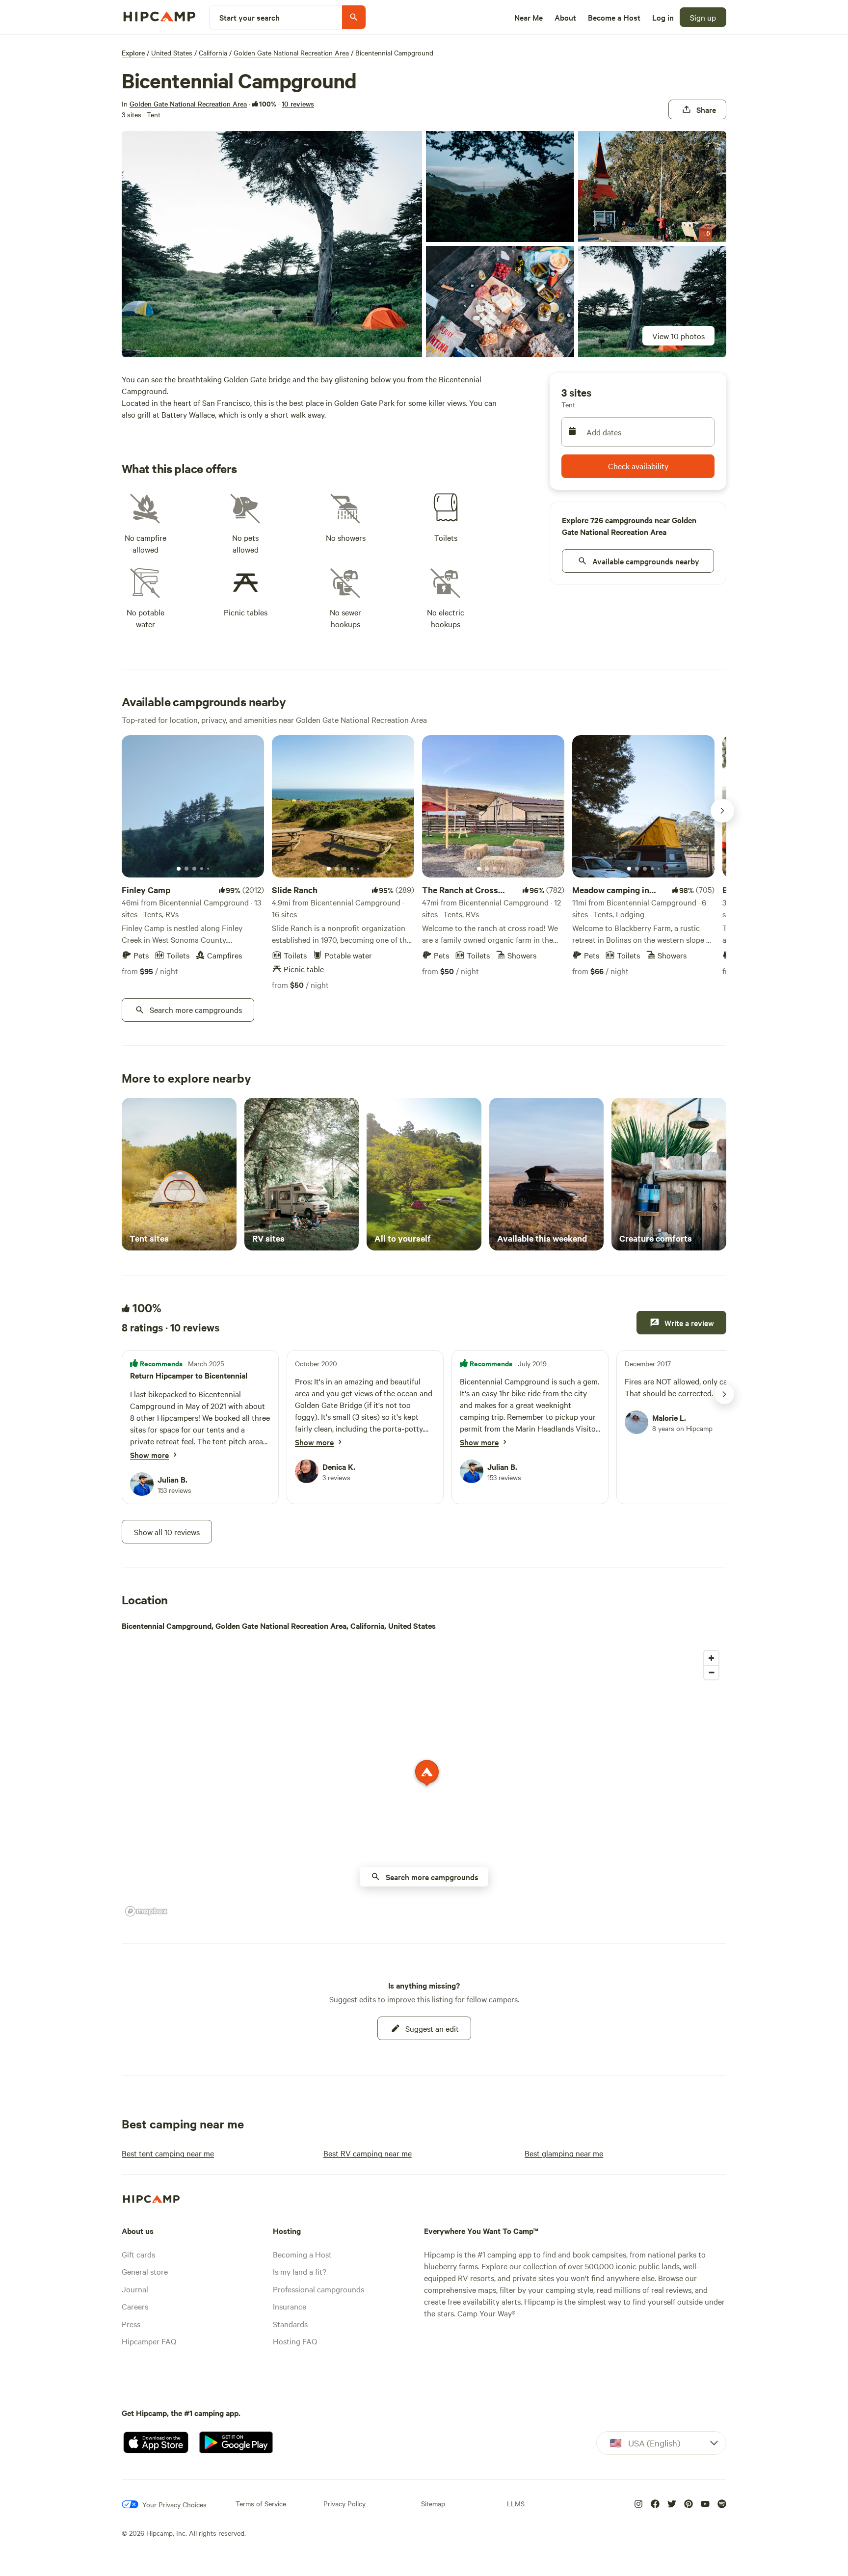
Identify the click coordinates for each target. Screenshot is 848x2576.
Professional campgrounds (318, 2289)
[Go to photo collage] (272, 244)
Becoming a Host (302, 2254)
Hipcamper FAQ (149, 2341)
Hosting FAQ (295, 2341)
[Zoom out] (711, 1672)
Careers (135, 2306)
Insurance (290, 2306)
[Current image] (179, 869)
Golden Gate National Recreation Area (291, 53)
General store (145, 2271)
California (213, 53)
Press (131, 2324)
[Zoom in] (711, 1658)
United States (172, 53)
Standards (290, 2324)
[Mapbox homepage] (146, 1911)
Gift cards (138, 2254)
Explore (133, 53)
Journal (135, 2289)
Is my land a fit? (300, 2271)
